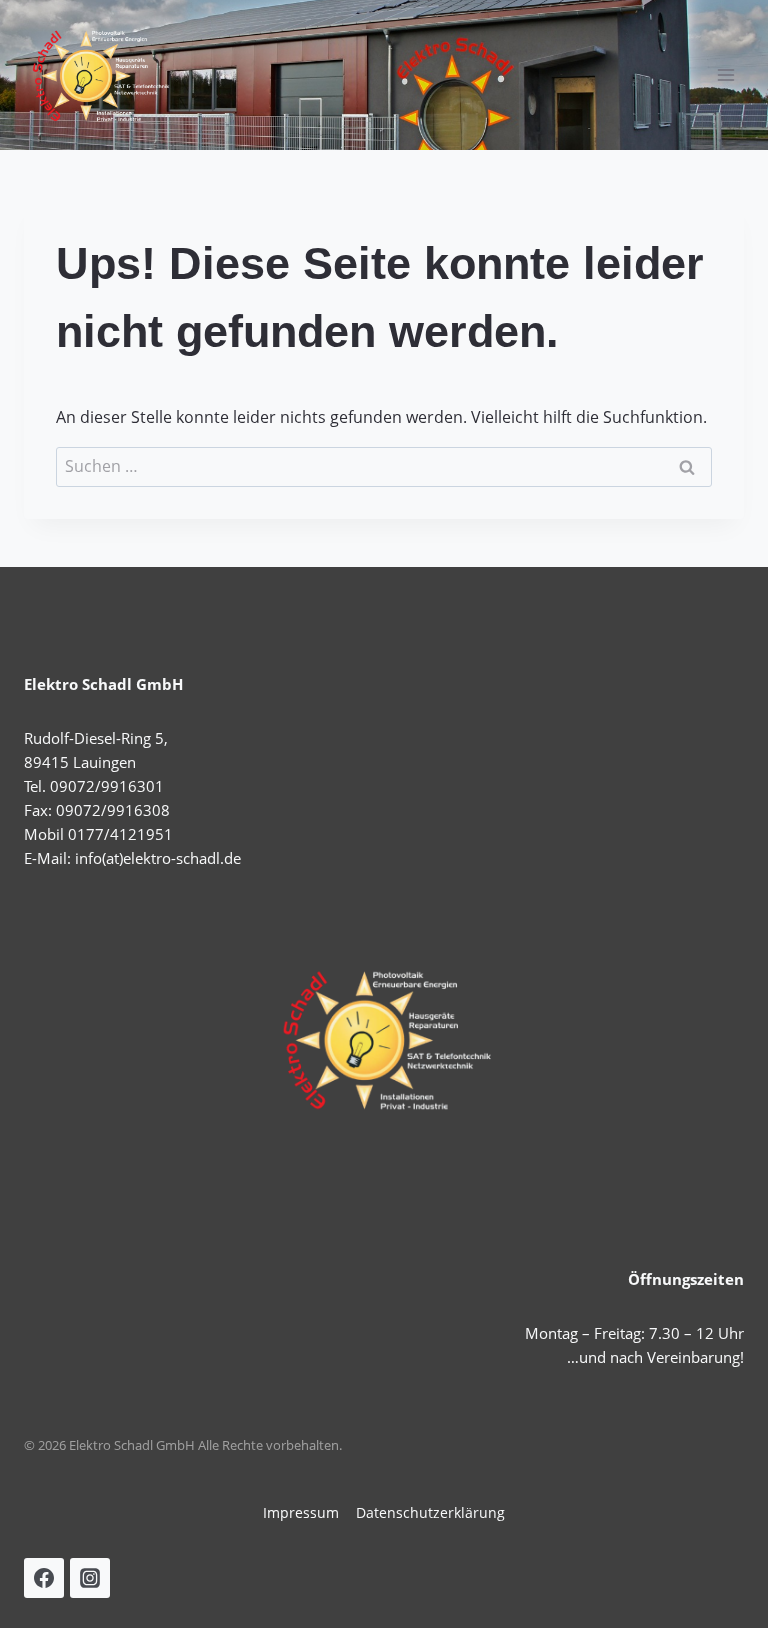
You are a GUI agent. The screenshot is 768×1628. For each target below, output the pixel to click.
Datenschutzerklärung (430, 1512)
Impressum (301, 1512)
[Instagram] (90, 1578)
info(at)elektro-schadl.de (158, 858)
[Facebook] (44, 1578)
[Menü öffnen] (725, 74)
